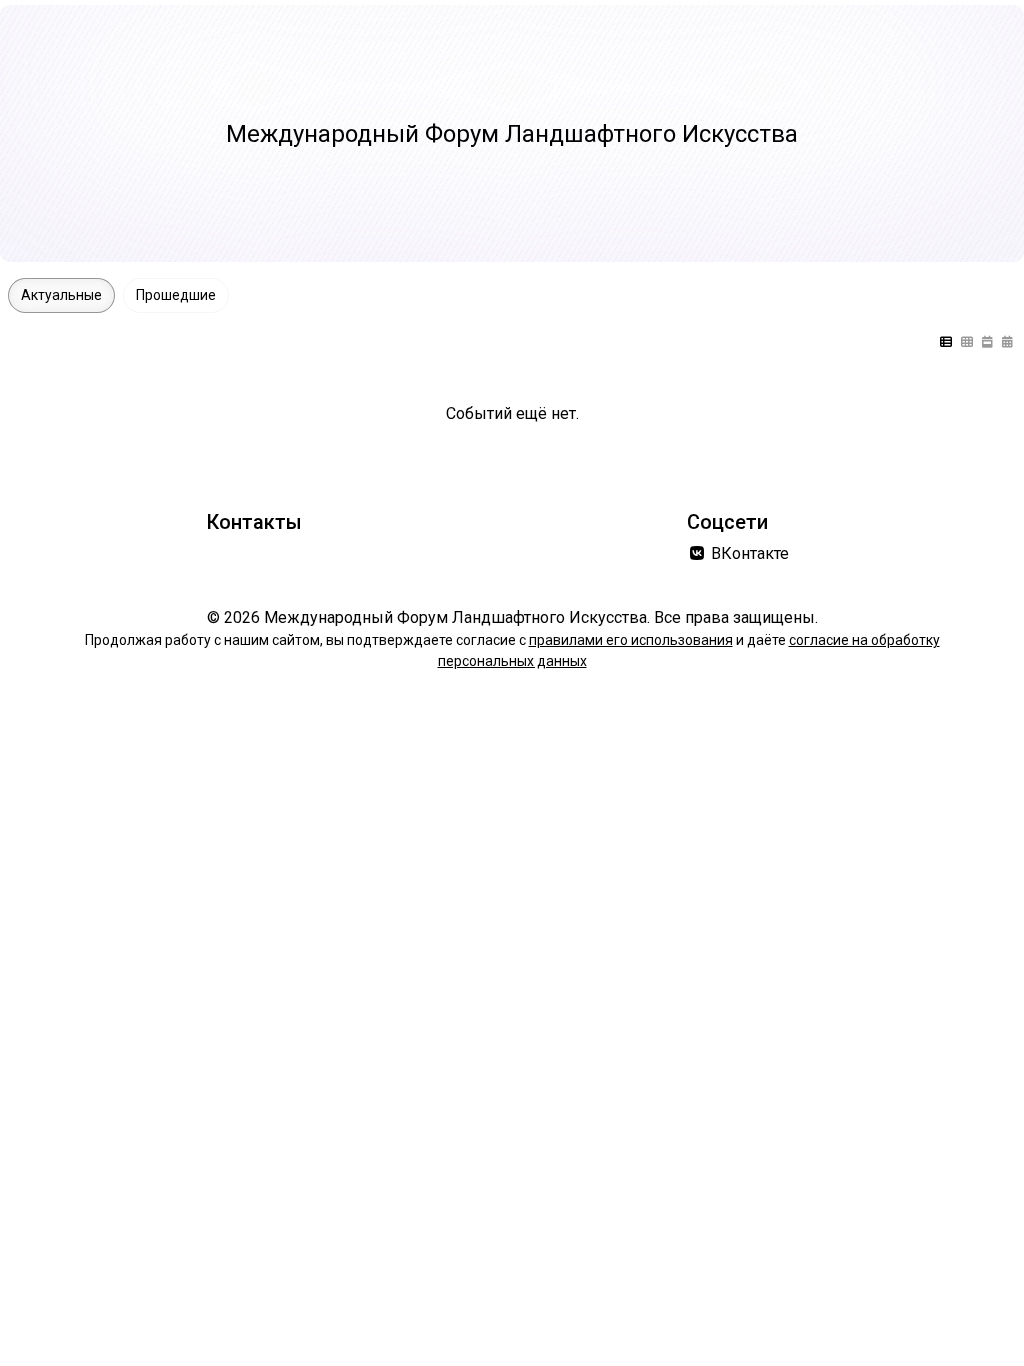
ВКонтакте (748, 553)
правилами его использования (631, 640)
